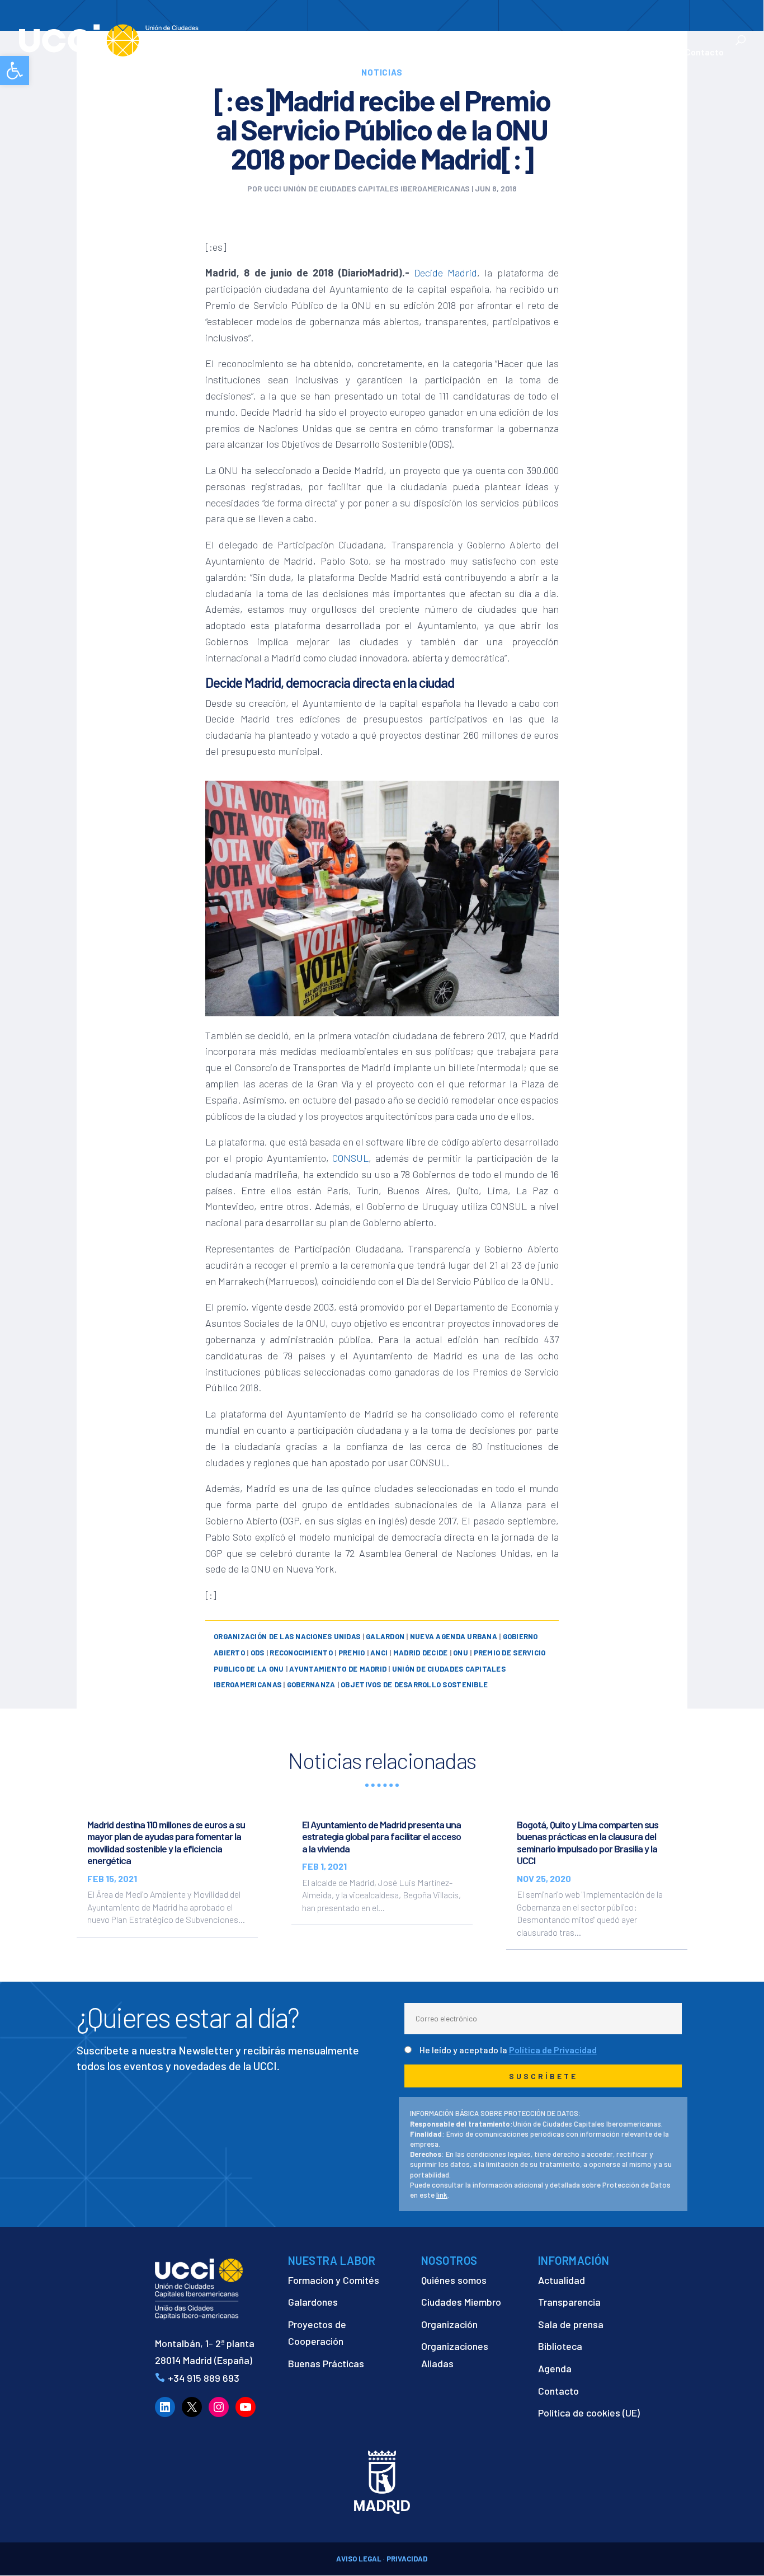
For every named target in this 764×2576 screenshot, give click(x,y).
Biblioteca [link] (560, 2346)
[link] (15, 71)
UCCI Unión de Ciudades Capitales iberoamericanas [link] (367, 188)
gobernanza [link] (311, 1685)
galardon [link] (385, 1636)
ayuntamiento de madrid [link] (338, 1669)
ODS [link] (258, 1653)
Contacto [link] (704, 53)
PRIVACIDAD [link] (407, 2559)
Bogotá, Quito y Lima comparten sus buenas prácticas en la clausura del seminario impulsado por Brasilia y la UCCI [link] (588, 1843)
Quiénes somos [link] (454, 2280)
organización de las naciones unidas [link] (287, 1636)
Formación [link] (406, 53)
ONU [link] (461, 1653)
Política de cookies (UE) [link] (589, 2413)
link (442, 2195)
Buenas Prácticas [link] (326, 2363)
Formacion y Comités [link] (334, 2280)
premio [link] (352, 1653)
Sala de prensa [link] (571, 2324)
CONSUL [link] (350, 1158)
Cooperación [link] (333, 53)
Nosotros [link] (263, 53)
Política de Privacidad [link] (553, 2050)
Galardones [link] (313, 2302)
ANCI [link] (379, 1653)
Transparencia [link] (569, 2302)
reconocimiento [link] (301, 1653)
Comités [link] (460, 53)
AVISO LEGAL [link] (359, 2559)
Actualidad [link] (637, 53)
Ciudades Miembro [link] (461, 2302)
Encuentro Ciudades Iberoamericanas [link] (546, 46)
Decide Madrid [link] (445, 273)
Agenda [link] (555, 2368)
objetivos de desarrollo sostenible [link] (414, 1685)
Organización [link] (449, 2324)
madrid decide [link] (420, 1653)
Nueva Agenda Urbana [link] (454, 1636)
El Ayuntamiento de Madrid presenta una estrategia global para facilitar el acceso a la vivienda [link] (381, 1836)
